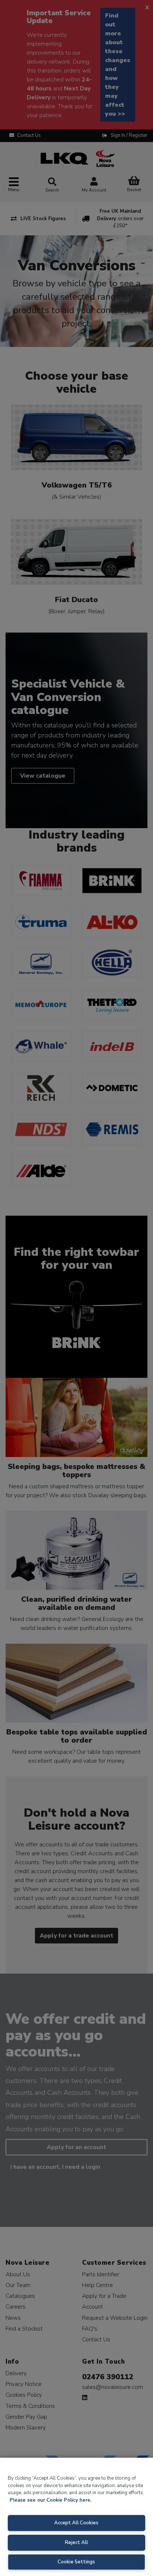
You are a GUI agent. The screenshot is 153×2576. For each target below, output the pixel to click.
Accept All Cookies (76, 2523)
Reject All (76, 2543)
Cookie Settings (76, 2562)
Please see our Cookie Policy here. (51, 2500)
